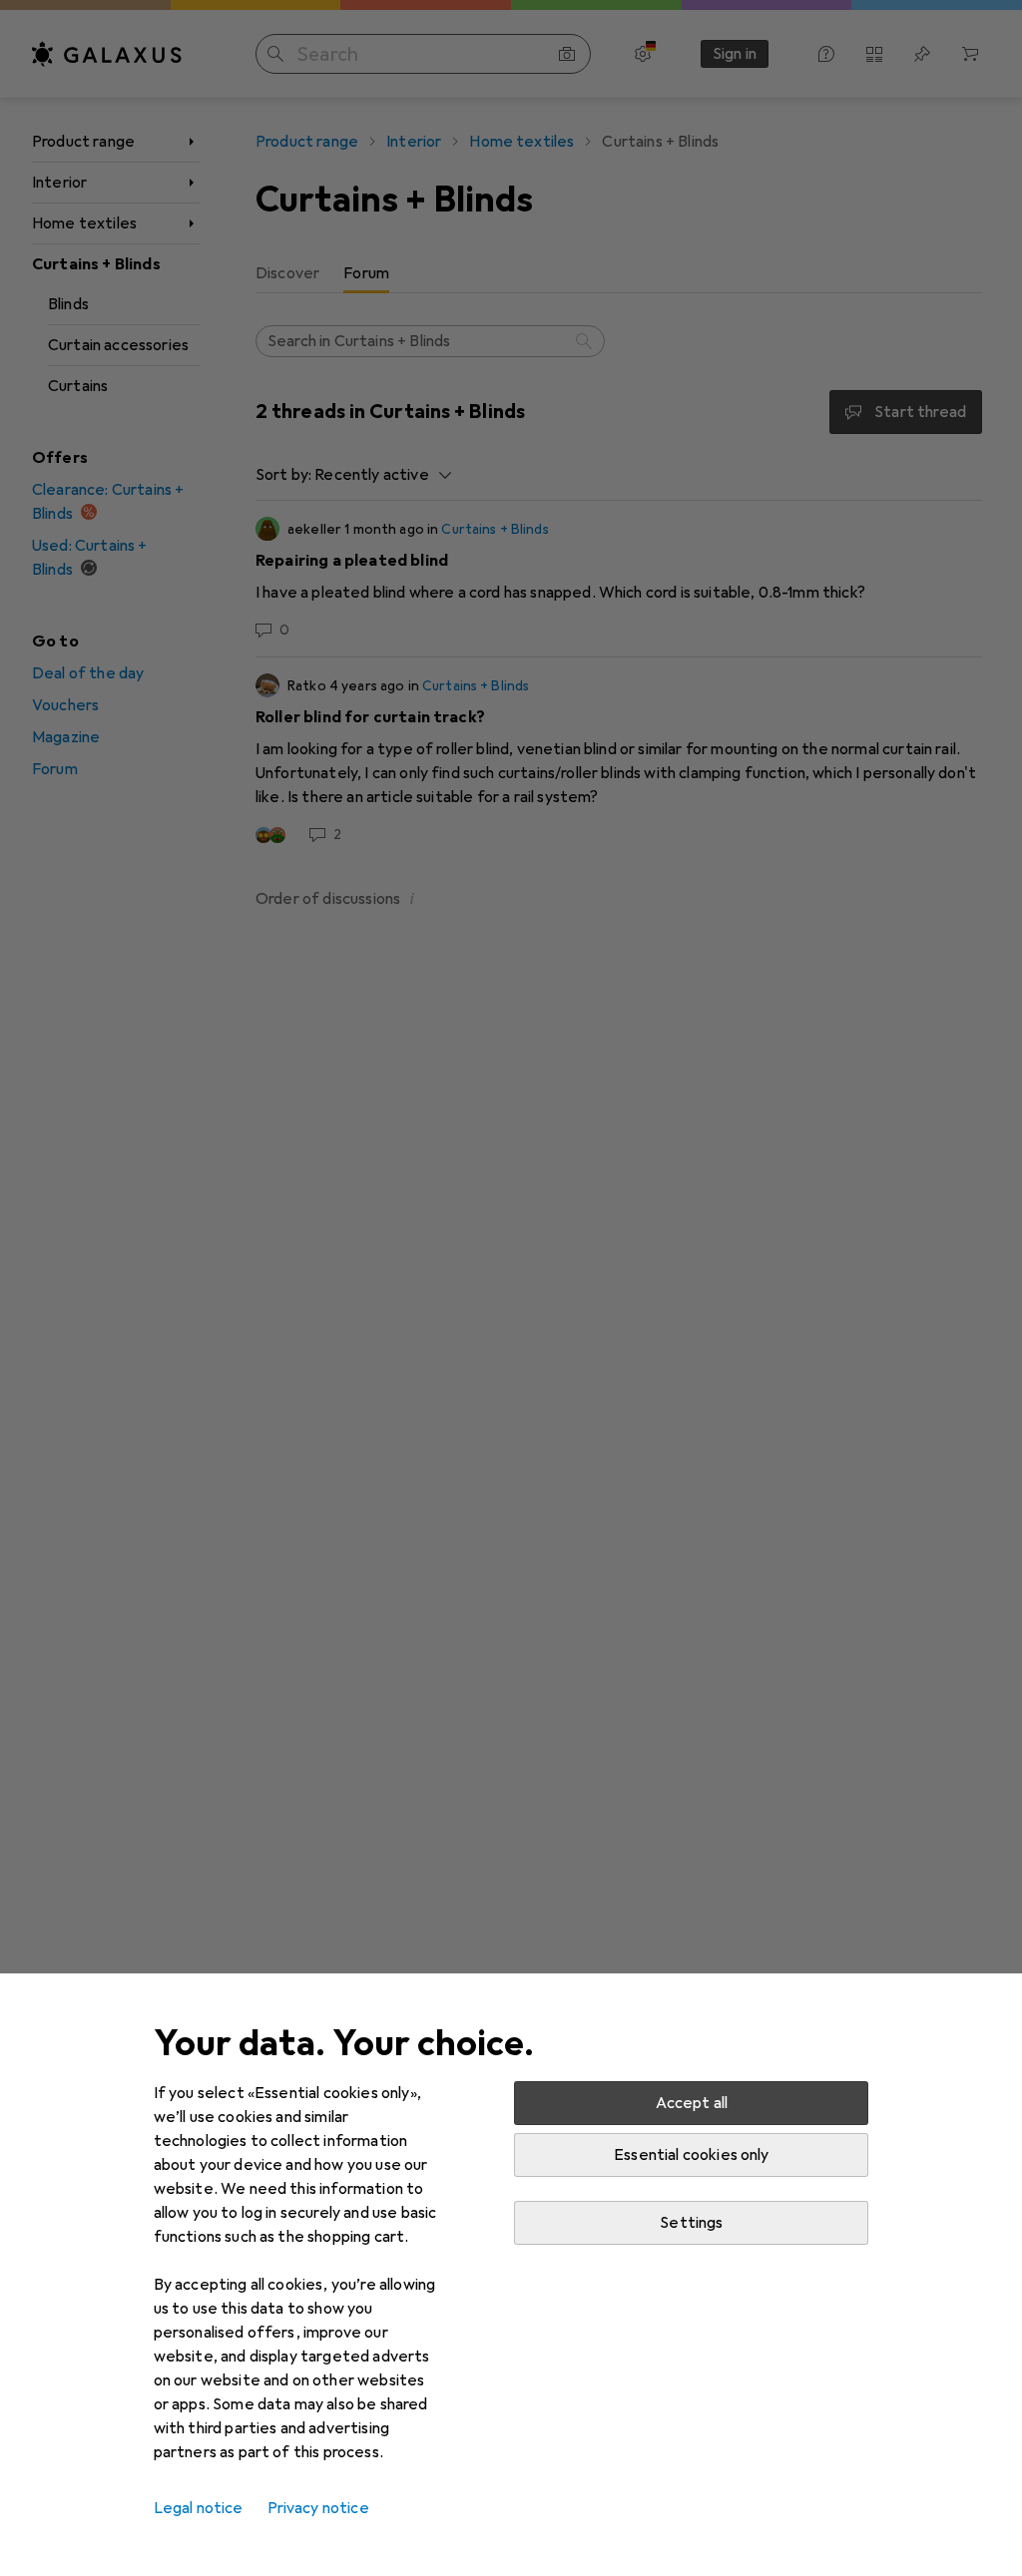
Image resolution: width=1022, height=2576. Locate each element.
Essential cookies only (692, 2155)
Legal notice (199, 2508)
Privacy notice (318, 2508)
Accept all (692, 2103)
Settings (691, 2223)
